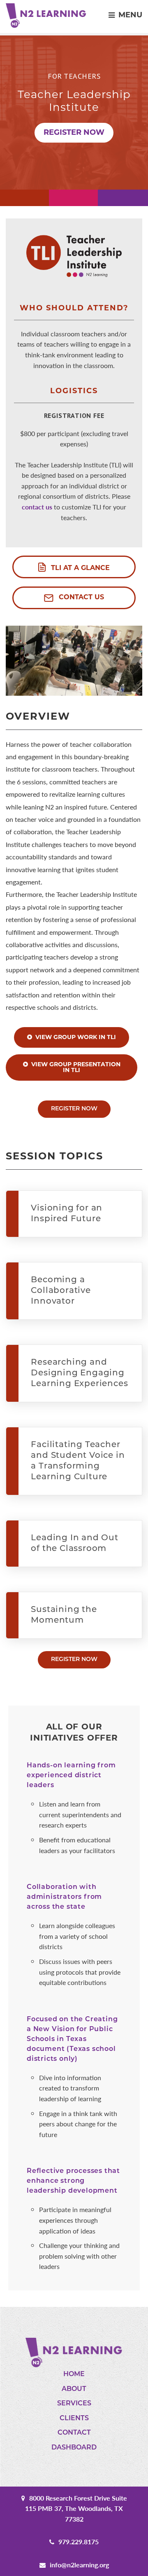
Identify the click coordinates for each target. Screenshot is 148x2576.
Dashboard (74, 2448)
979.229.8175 (79, 2542)
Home (74, 2374)
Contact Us (80, 598)
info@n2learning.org (79, 2565)
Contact (74, 2433)
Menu (130, 16)
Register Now (74, 133)
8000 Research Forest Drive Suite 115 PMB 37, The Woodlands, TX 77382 (76, 2508)
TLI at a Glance (79, 568)
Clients (74, 2419)
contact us (37, 507)
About (74, 2389)
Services (74, 2404)
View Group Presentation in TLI (76, 1068)
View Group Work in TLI (76, 1038)
